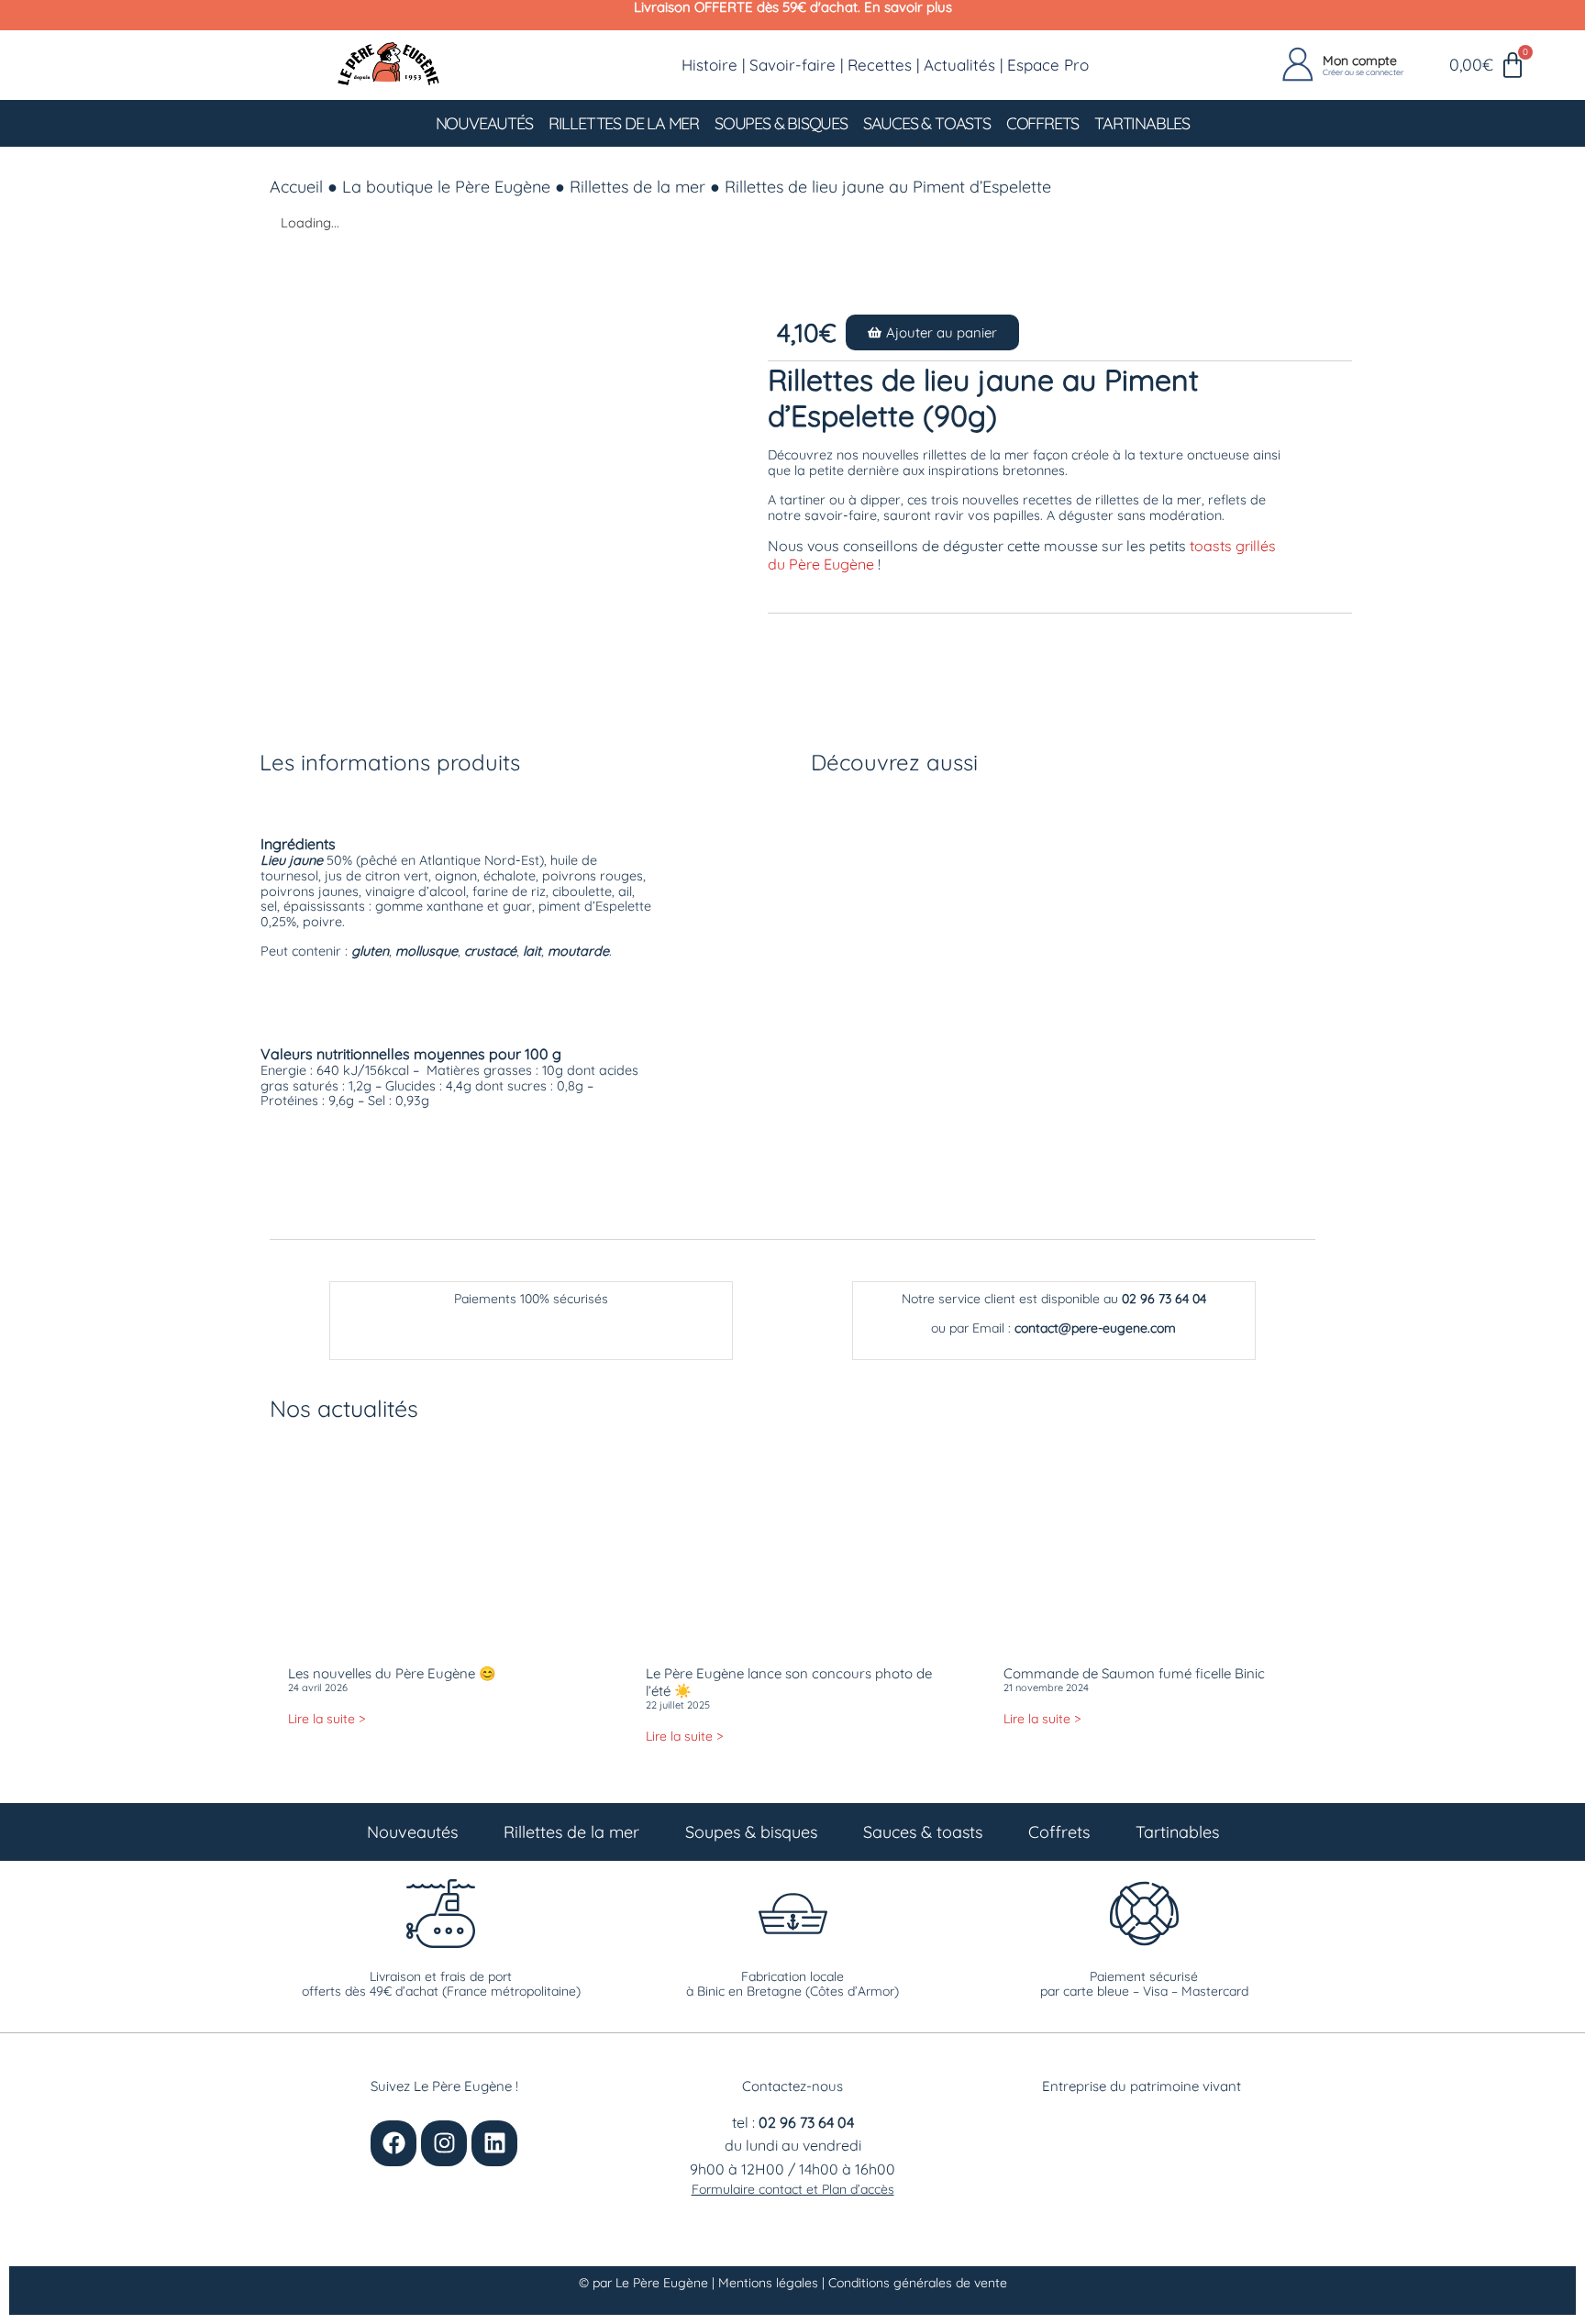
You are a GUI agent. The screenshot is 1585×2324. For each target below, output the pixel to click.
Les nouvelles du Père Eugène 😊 (392, 1673)
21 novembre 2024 (1046, 1688)
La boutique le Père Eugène (446, 187)
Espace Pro (1048, 65)
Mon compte (1360, 61)
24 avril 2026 (318, 1688)
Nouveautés (484, 123)
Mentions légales (770, 2283)
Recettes (880, 65)
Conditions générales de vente (918, 2283)
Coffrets (1042, 123)
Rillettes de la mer (624, 123)
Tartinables (1142, 123)
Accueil (296, 187)
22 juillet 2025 (678, 1705)
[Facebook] (393, 2143)
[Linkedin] (494, 2143)
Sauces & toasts (927, 123)
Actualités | (965, 65)
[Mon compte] (1298, 65)
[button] (932, 332)
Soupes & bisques (781, 123)
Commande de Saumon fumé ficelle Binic (1134, 1673)
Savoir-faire (792, 65)
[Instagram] (444, 2143)
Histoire (709, 65)
